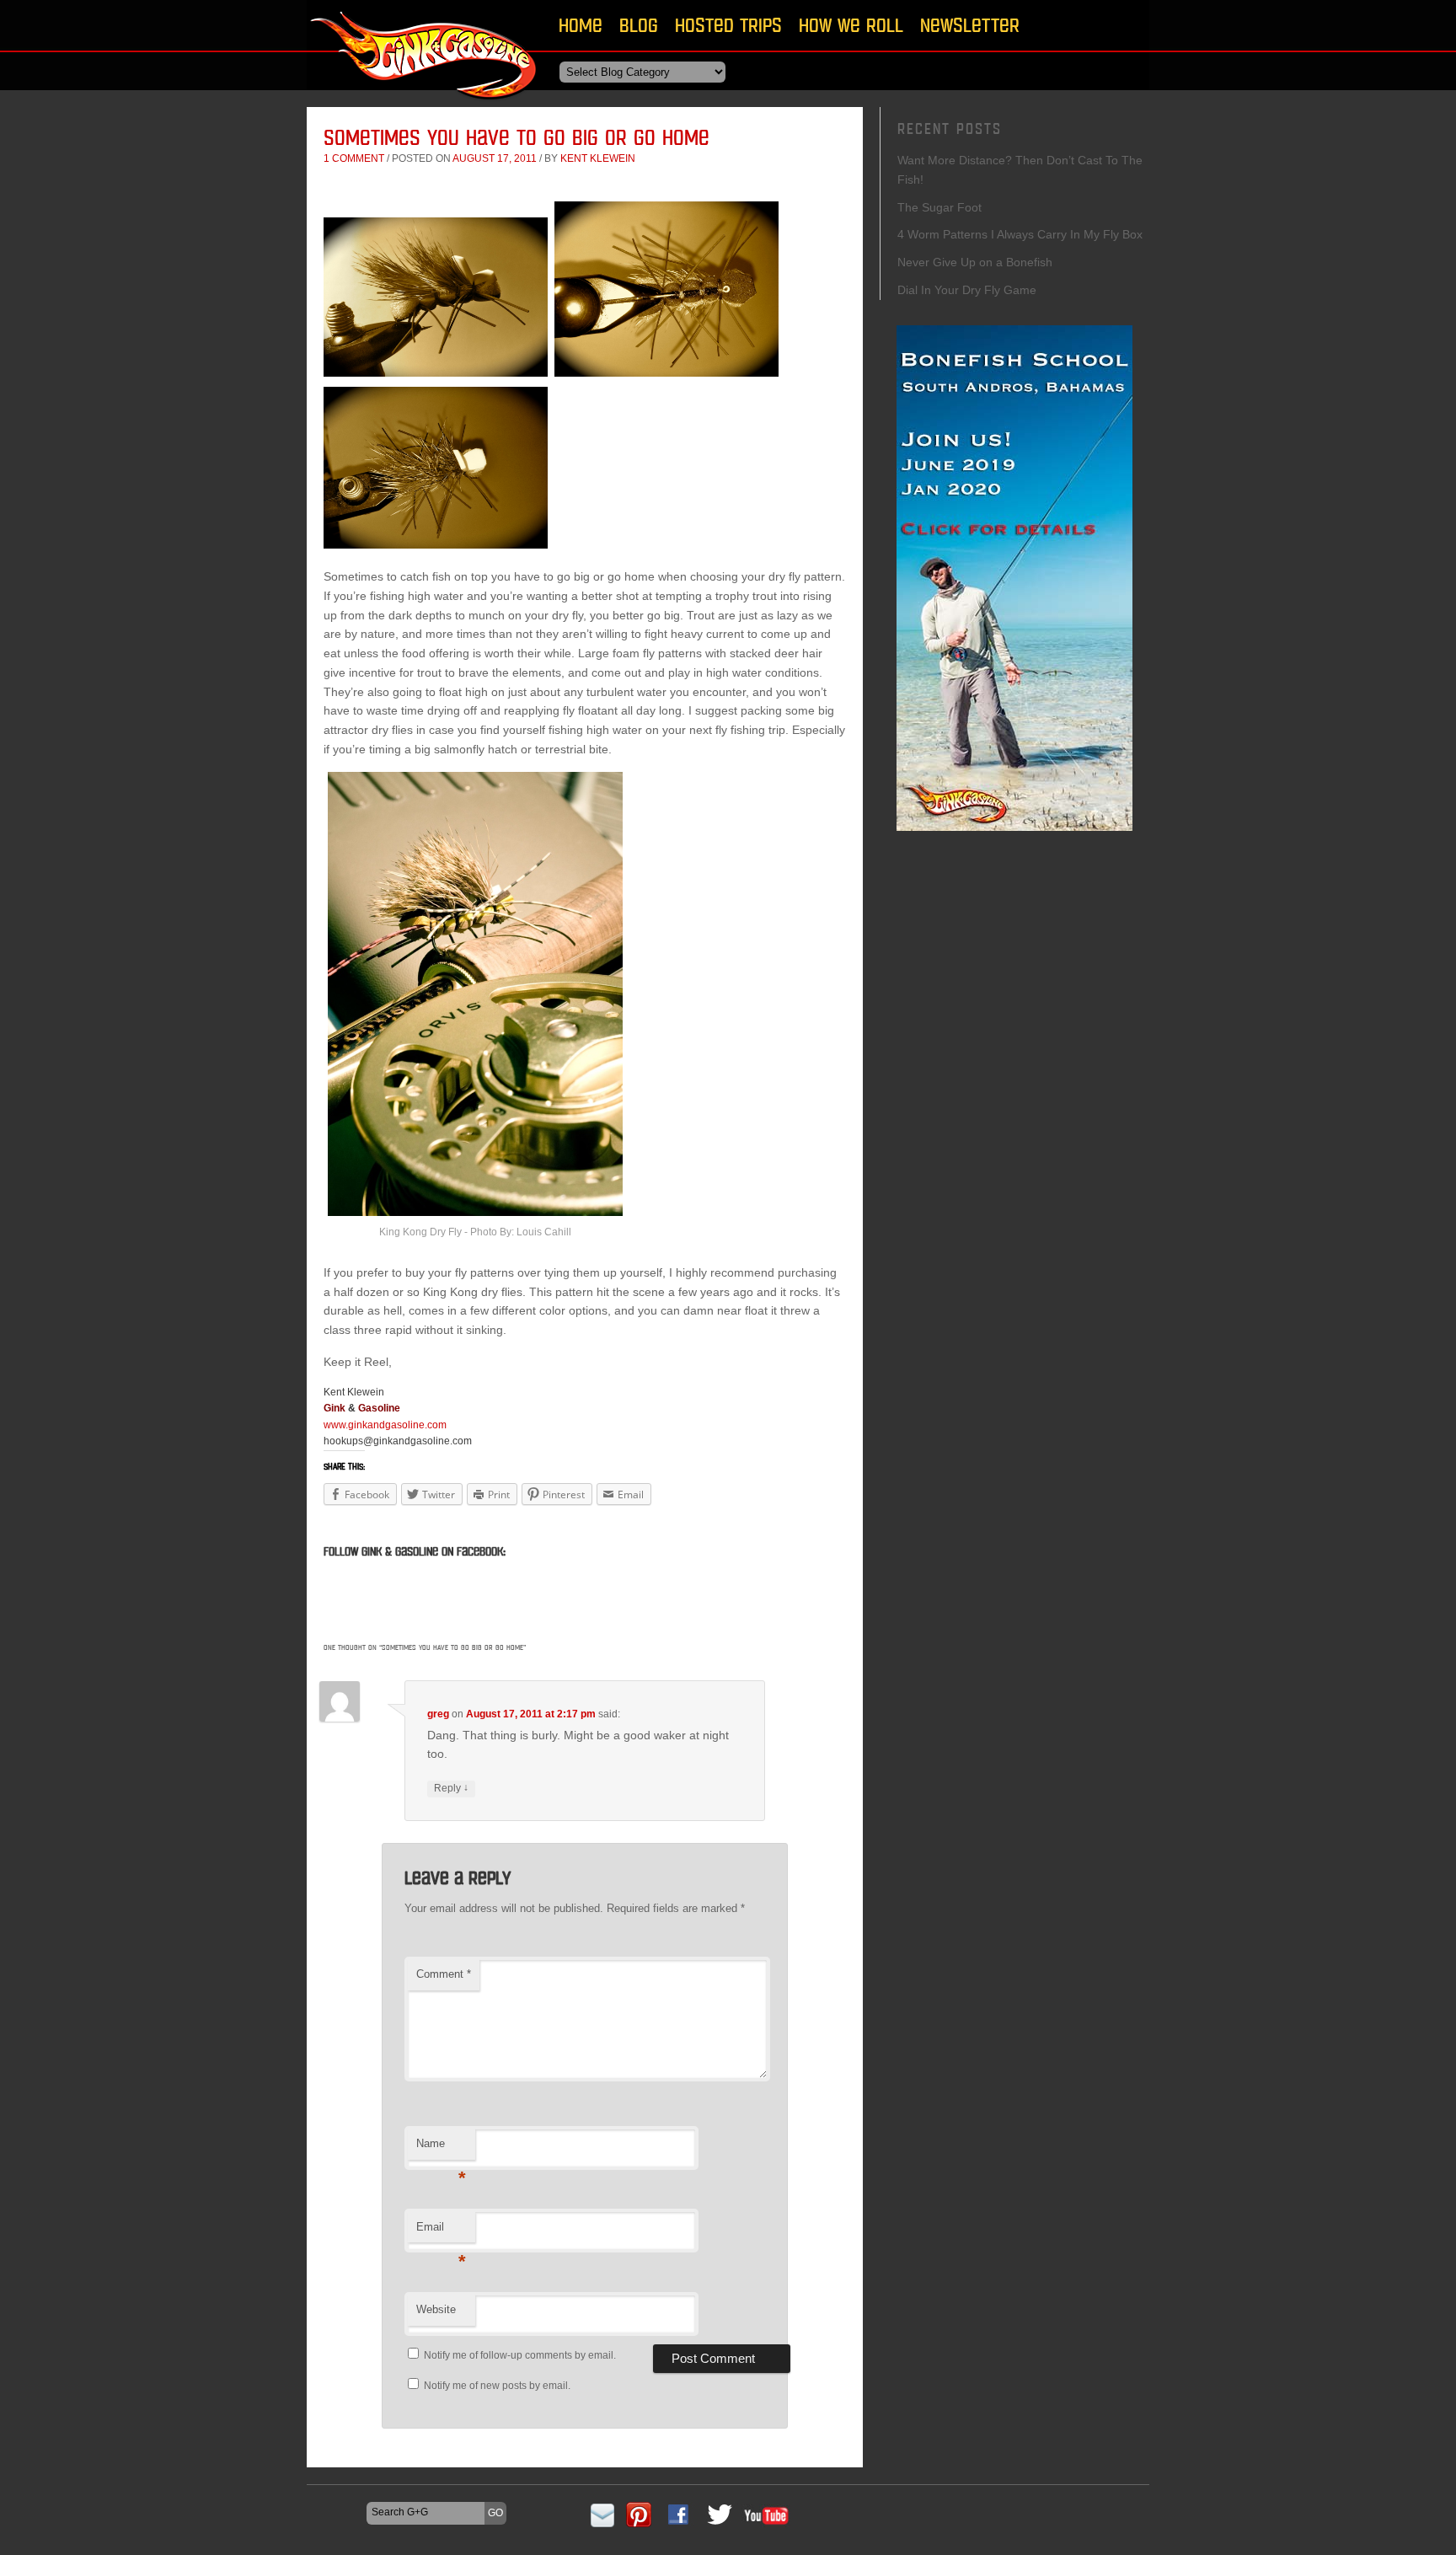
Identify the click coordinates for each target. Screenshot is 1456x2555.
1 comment (354, 158)
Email (441, 2232)
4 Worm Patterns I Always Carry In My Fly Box (1020, 234)
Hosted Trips (728, 25)
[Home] (425, 105)
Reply (451, 1788)
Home (581, 25)
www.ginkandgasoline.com (385, 1425)
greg (438, 1714)
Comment (444, 1974)
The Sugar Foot (939, 207)
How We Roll (851, 25)
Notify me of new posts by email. (497, 2386)
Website (436, 2309)
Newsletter (970, 25)
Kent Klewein (598, 158)
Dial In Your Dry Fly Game (967, 290)
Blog (639, 25)
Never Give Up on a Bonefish (975, 262)
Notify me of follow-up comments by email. (520, 2355)
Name (441, 2148)
